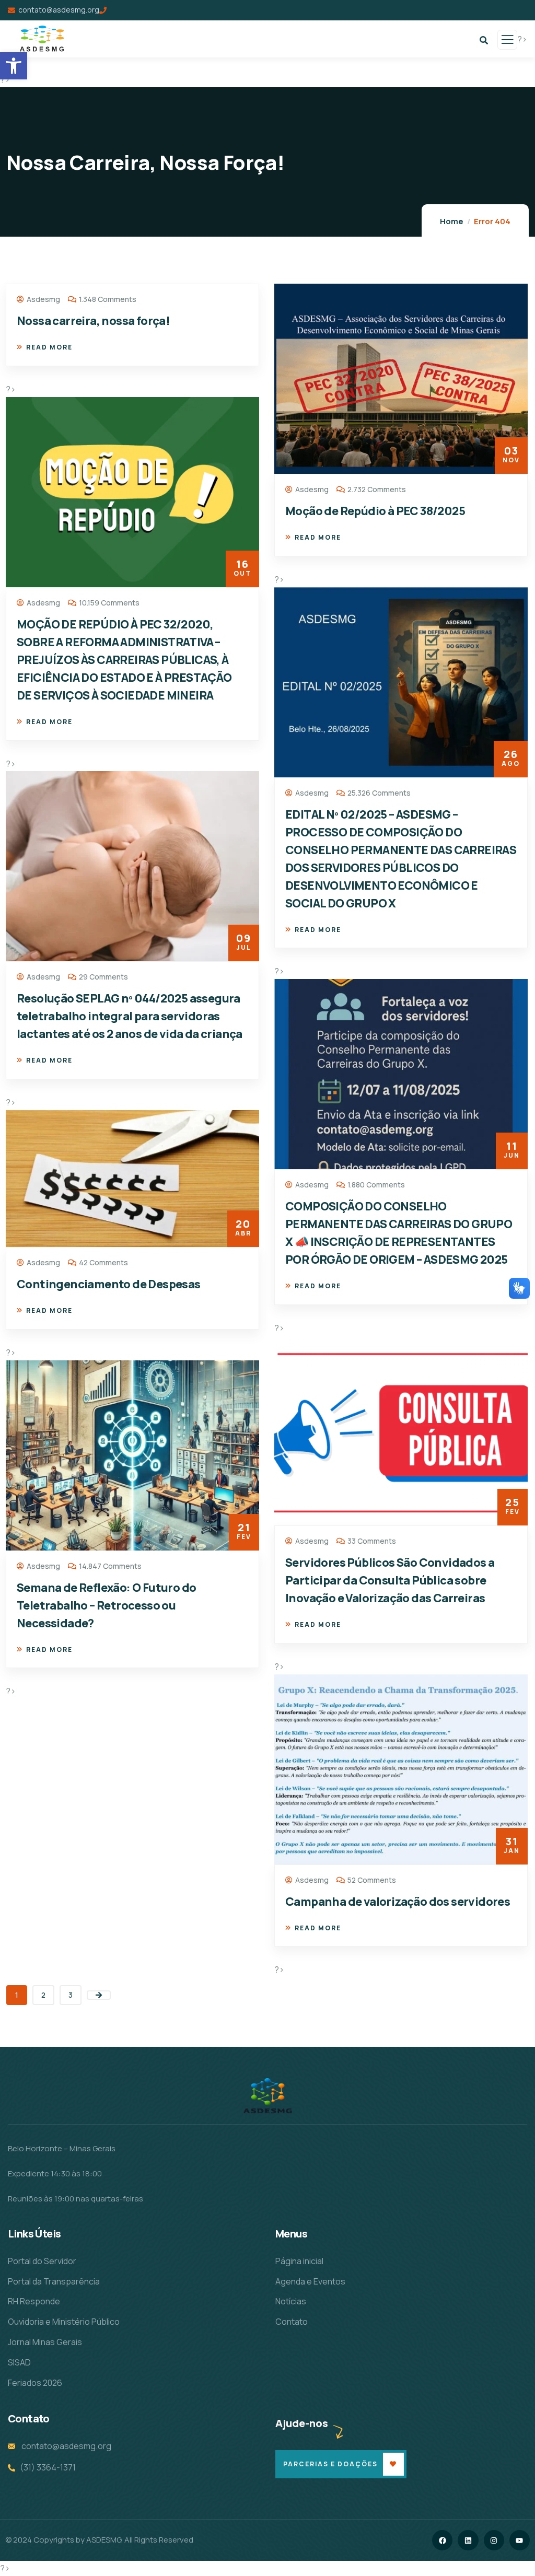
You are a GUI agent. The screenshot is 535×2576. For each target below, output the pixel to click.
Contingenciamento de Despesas (109, 1284)
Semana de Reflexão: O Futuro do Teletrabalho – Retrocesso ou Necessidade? (106, 1605)
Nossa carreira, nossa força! (93, 321)
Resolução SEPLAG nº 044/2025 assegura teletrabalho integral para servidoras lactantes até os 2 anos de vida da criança (130, 1016)
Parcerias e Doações (330, 2464)
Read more (49, 347)
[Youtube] (520, 2540)
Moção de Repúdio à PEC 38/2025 (375, 511)
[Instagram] (494, 2540)
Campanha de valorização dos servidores (398, 1902)
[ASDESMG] (267, 2096)
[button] (14, 66)
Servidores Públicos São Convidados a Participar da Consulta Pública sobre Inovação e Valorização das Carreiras (390, 1580)
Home (452, 221)
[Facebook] (442, 2540)
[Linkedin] (468, 2540)
